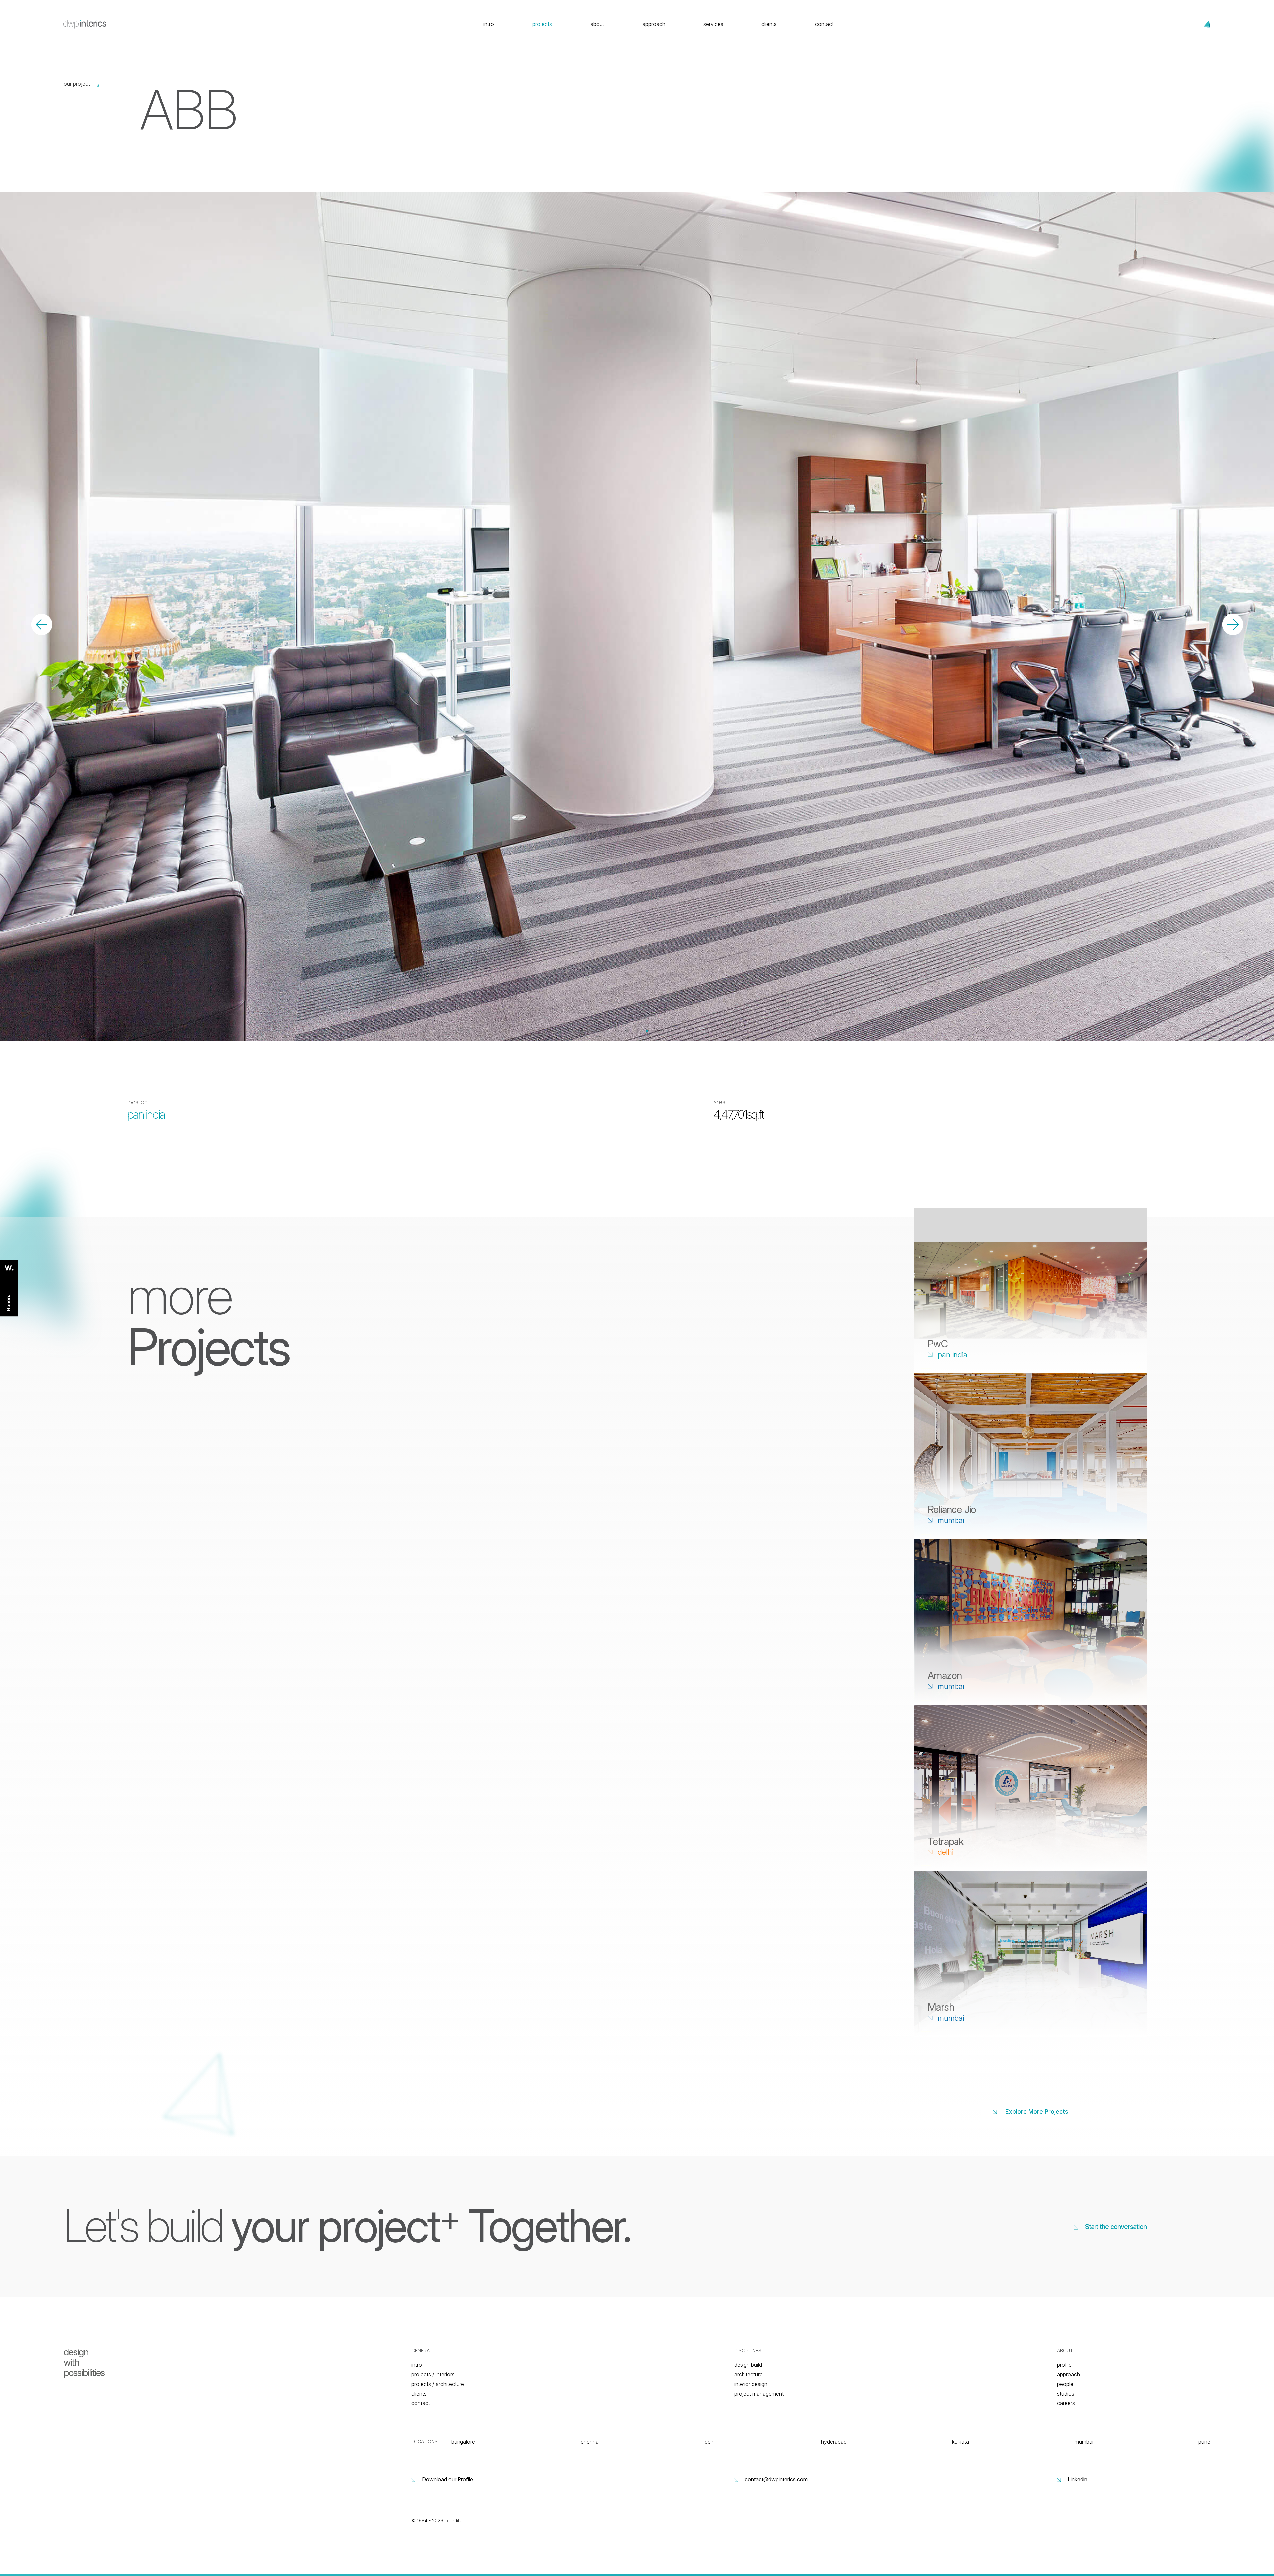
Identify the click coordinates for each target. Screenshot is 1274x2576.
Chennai (590, 2442)
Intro (417, 2365)
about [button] (597, 24)
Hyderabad (834, 2442)
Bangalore (463, 2442)
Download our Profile (448, 2479)
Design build (748, 2365)
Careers (1066, 2403)
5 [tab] (657, 1031)
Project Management (759, 2394)
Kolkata (960, 2442)
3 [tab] (637, 1031)
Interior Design (751, 2384)
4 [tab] (647, 1031)
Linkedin (1077, 2479)
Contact (421, 2403)
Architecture (748, 2374)
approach (654, 24)
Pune (1204, 2442)
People (1065, 2384)
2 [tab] (627, 1031)
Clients (419, 2394)
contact (824, 24)
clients (769, 24)
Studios (1066, 2394)
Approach (1068, 2374)
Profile (1064, 2365)
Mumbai (1084, 2442)
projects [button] (542, 24)
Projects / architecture (438, 2384)
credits (454, 2520)
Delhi (710, 2442)
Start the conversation (1116, 2227)
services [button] (713, 24)
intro (489, 24)
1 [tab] (617, 1031)
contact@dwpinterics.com (776, 2479)
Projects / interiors (433, 2374)
